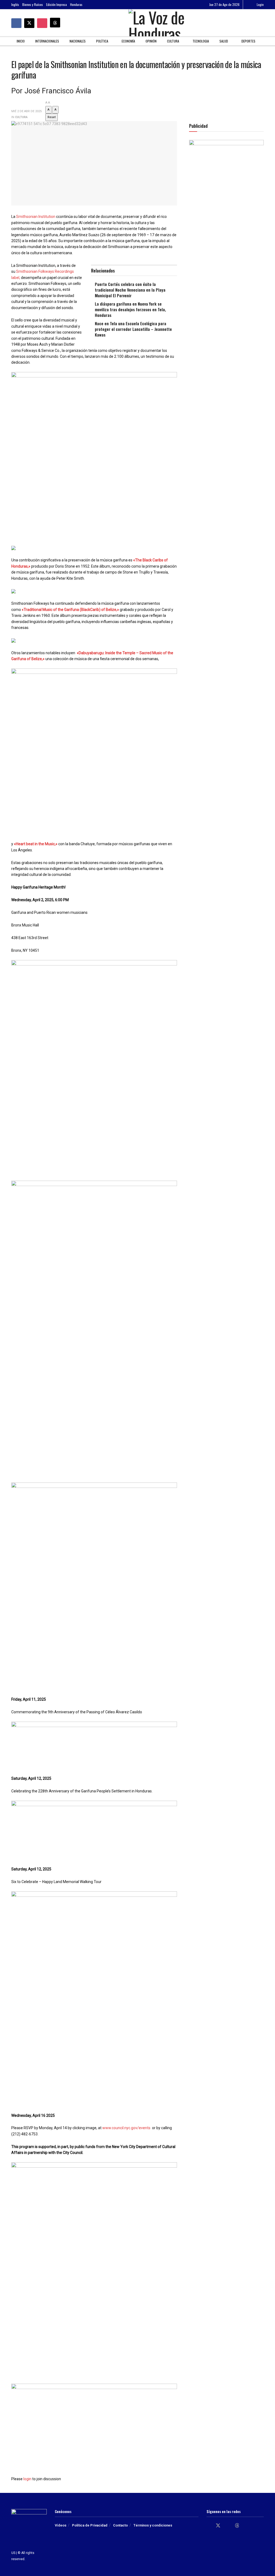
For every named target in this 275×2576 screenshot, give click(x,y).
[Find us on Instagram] (42, 23)
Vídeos (61, 2525)
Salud (224, 41)
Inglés (15, 4)
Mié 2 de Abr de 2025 (26, 111)
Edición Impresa (57, 4)
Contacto (120, 2525)
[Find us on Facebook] (16, 23)
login (27, 2479)
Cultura (173, 41)
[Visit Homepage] (160, 23)
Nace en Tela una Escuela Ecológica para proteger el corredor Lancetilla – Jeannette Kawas (133, 329)
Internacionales (47, 41)
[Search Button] (262, 23)
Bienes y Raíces (33, 4)
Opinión (151, 41)
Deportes (248, 41)
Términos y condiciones (153, 2525)
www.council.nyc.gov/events (126, 2128)
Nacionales (78, 41)
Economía (128, 41)
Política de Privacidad (90, 2525)
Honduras (76, 4)
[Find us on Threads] (55, 23)
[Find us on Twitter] (29, 23)
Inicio (21, 41)
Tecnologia (201, 41)
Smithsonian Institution (36, 217)
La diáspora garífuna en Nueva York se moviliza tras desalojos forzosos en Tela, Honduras (130, 309)
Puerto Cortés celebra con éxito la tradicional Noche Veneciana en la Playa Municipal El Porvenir (130, 290)
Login (260, 4)
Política (102, 41)
